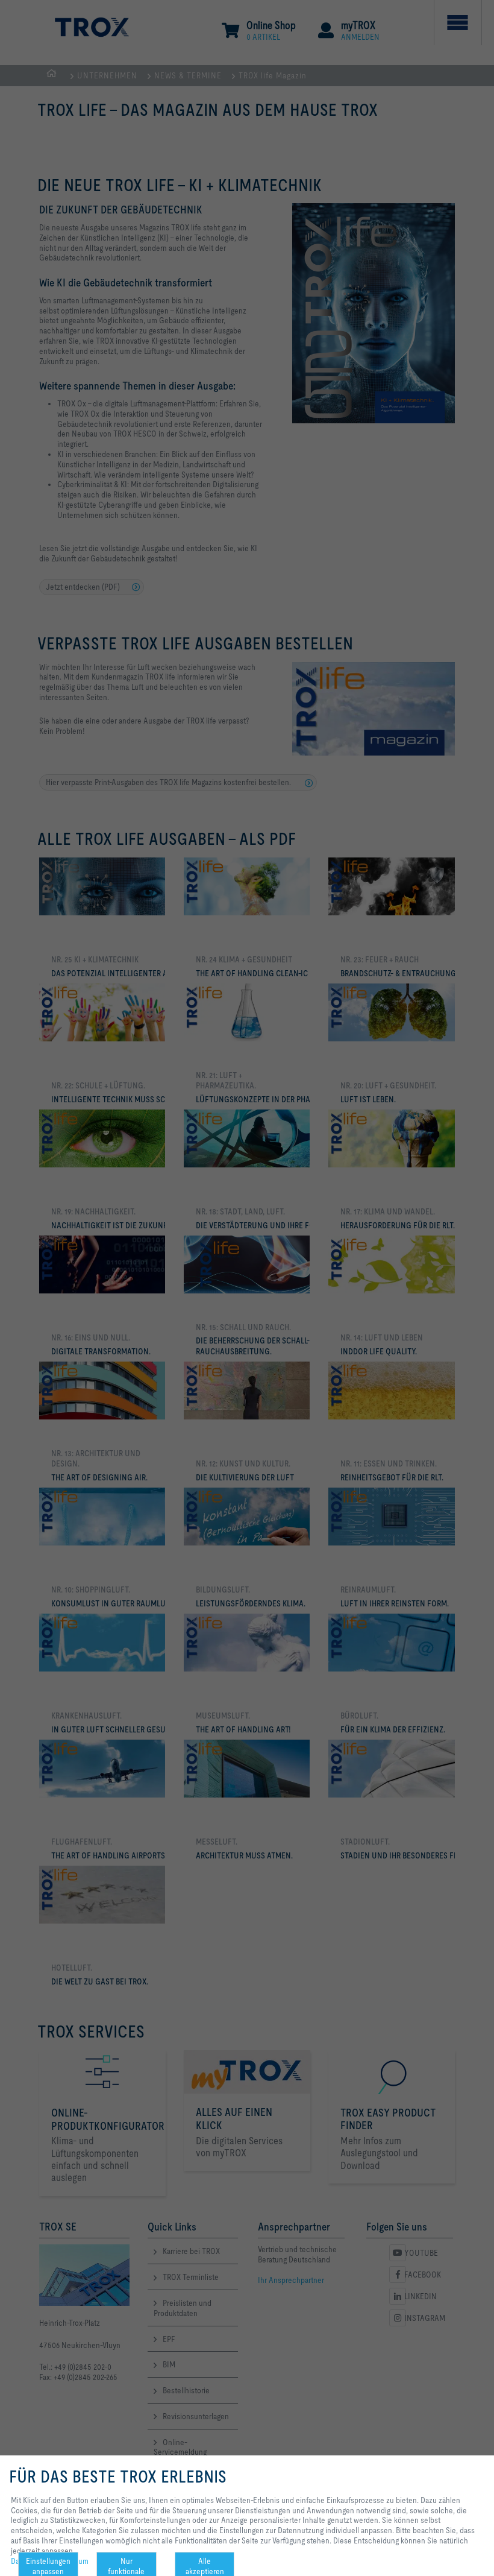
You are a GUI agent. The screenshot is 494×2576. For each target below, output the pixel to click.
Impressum (70, 2561)
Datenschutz (32, 2561)
